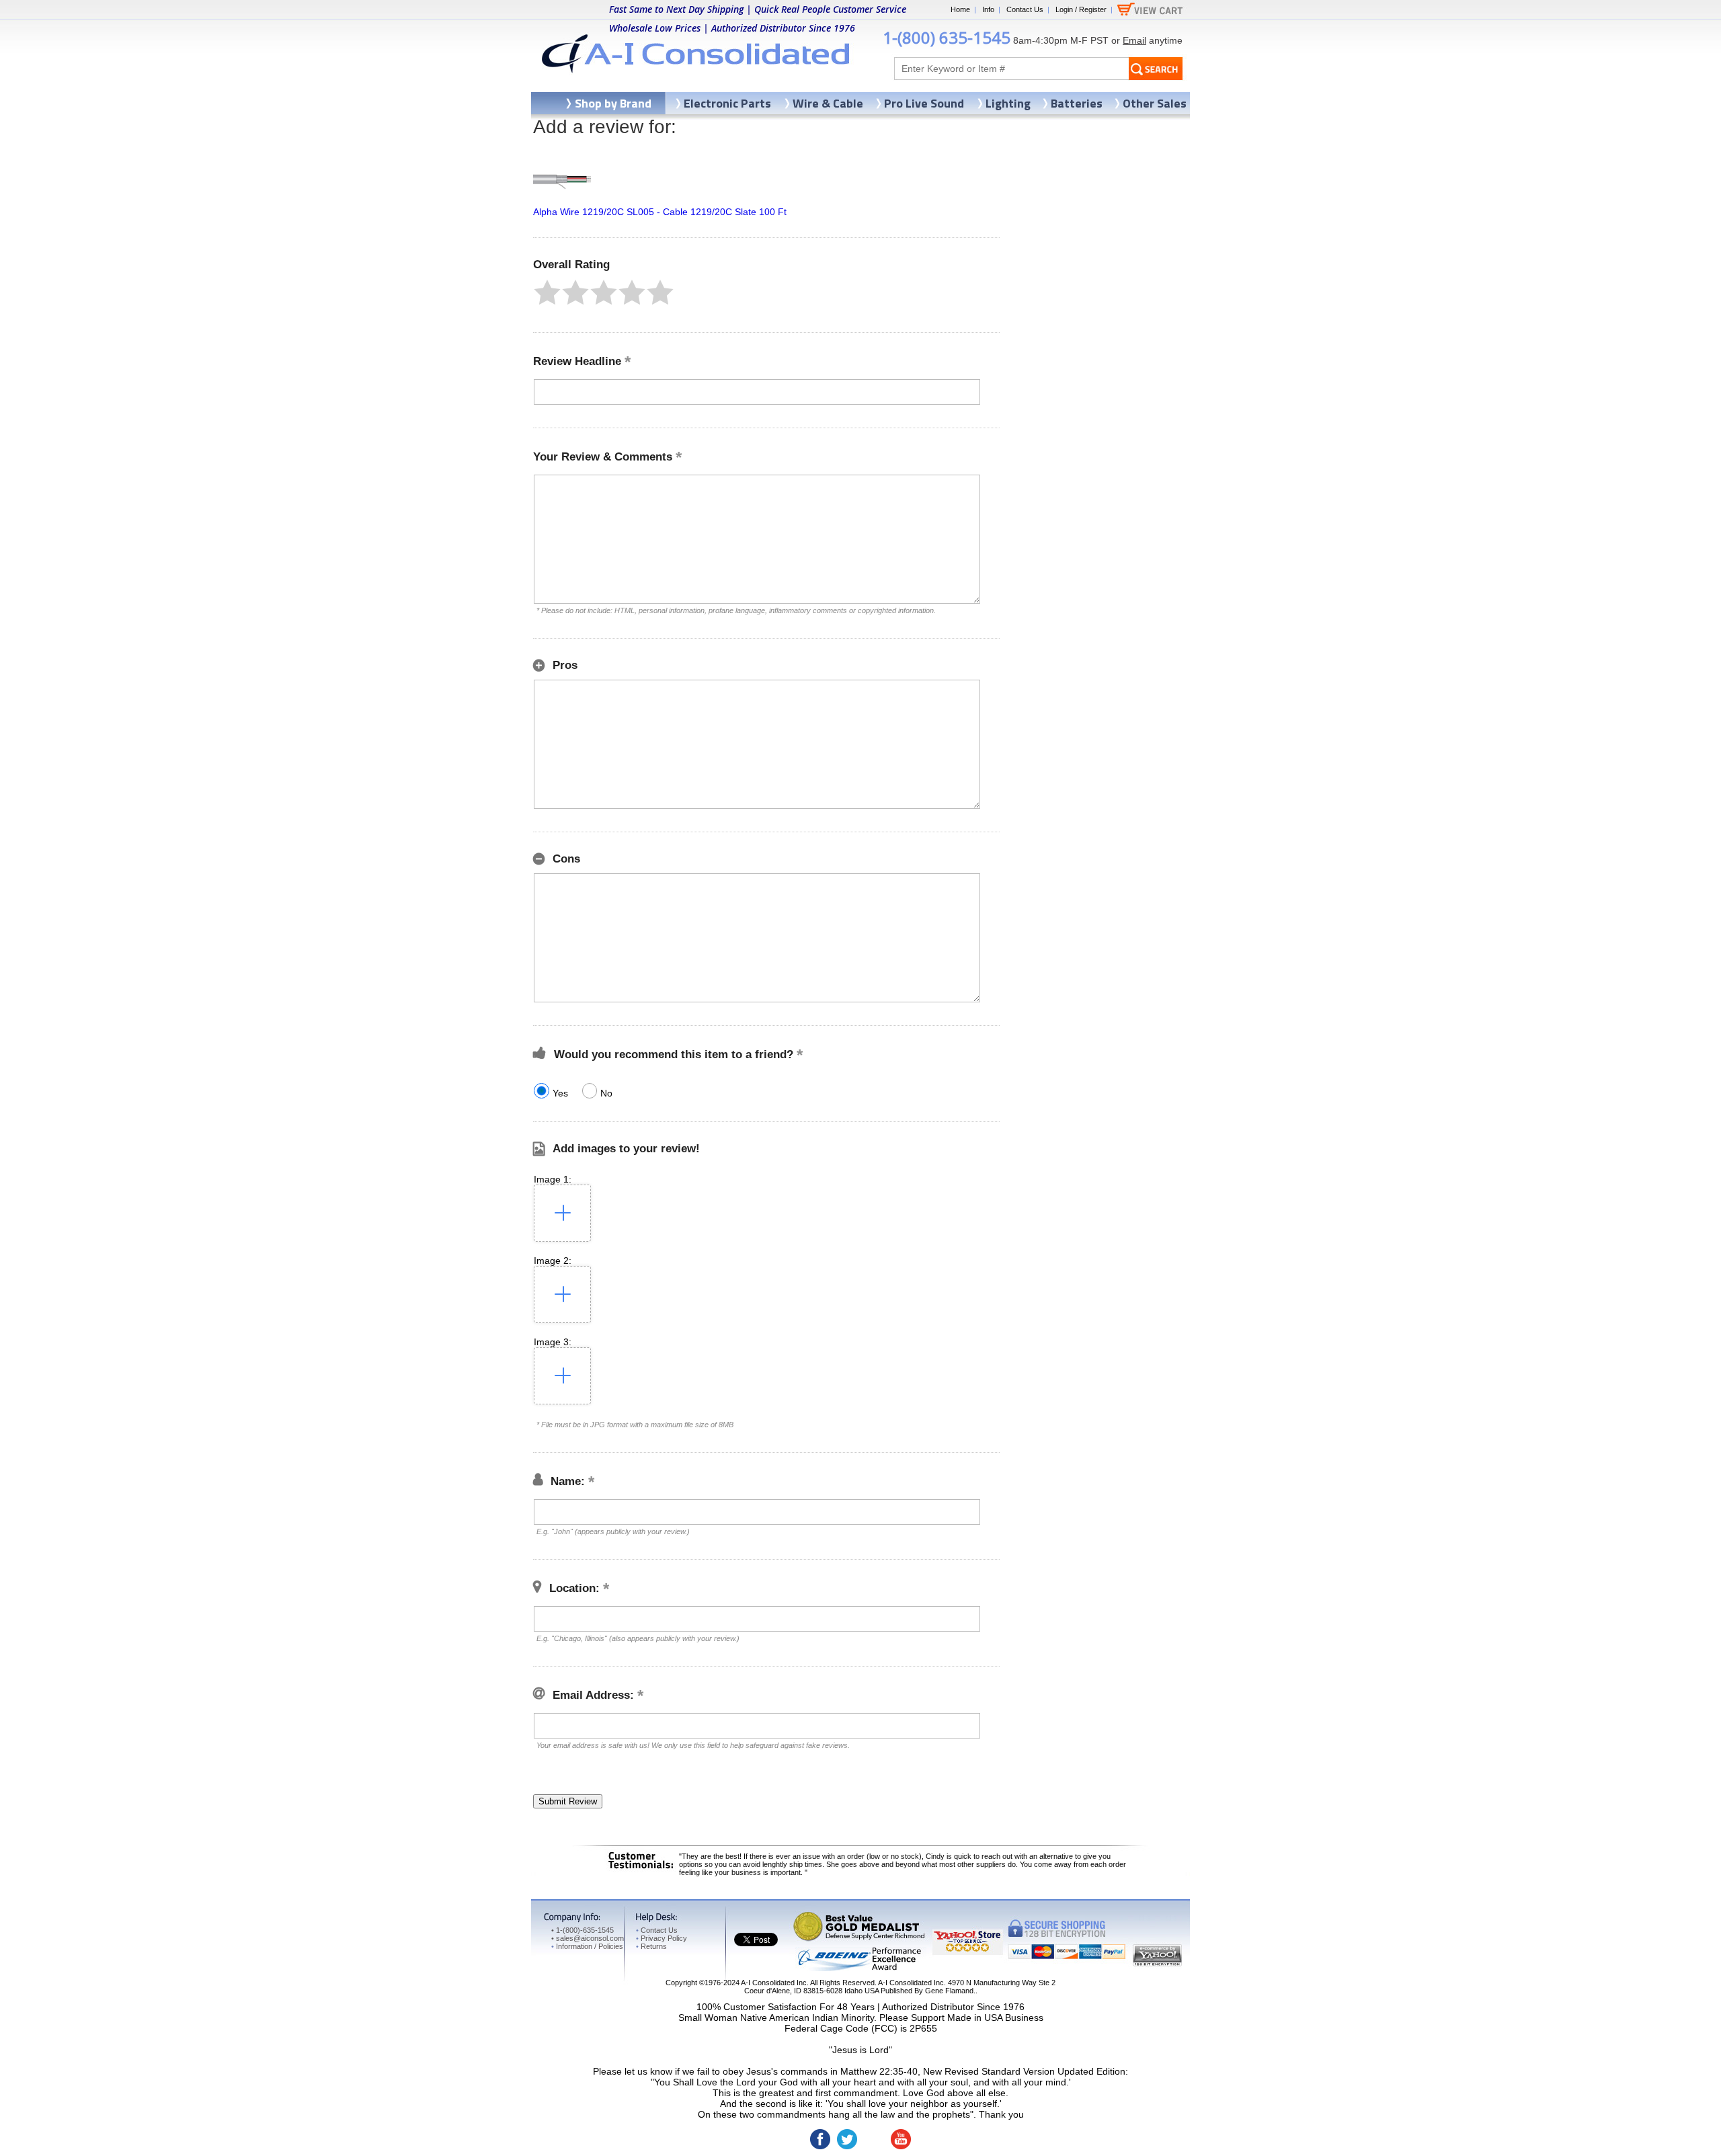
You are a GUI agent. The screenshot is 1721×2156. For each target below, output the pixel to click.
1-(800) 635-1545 (947, 37)
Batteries (1077, 103)
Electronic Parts (727, 103)
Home (960, 9)
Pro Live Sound (924, 103)
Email (1134, 40)
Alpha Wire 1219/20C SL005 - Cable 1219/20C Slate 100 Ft (660, 212)
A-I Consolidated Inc (774, 1983)
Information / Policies (587, 1946)
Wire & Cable (828, 103)
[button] (547, 292)
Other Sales (1155, 103)
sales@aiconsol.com (590, 1938)
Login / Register (1081, 9)
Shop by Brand (613, 103)
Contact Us (1025, 9)
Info (988, 9)
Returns (651, 1946)
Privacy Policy (662, 1938)
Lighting (1008, 103)
